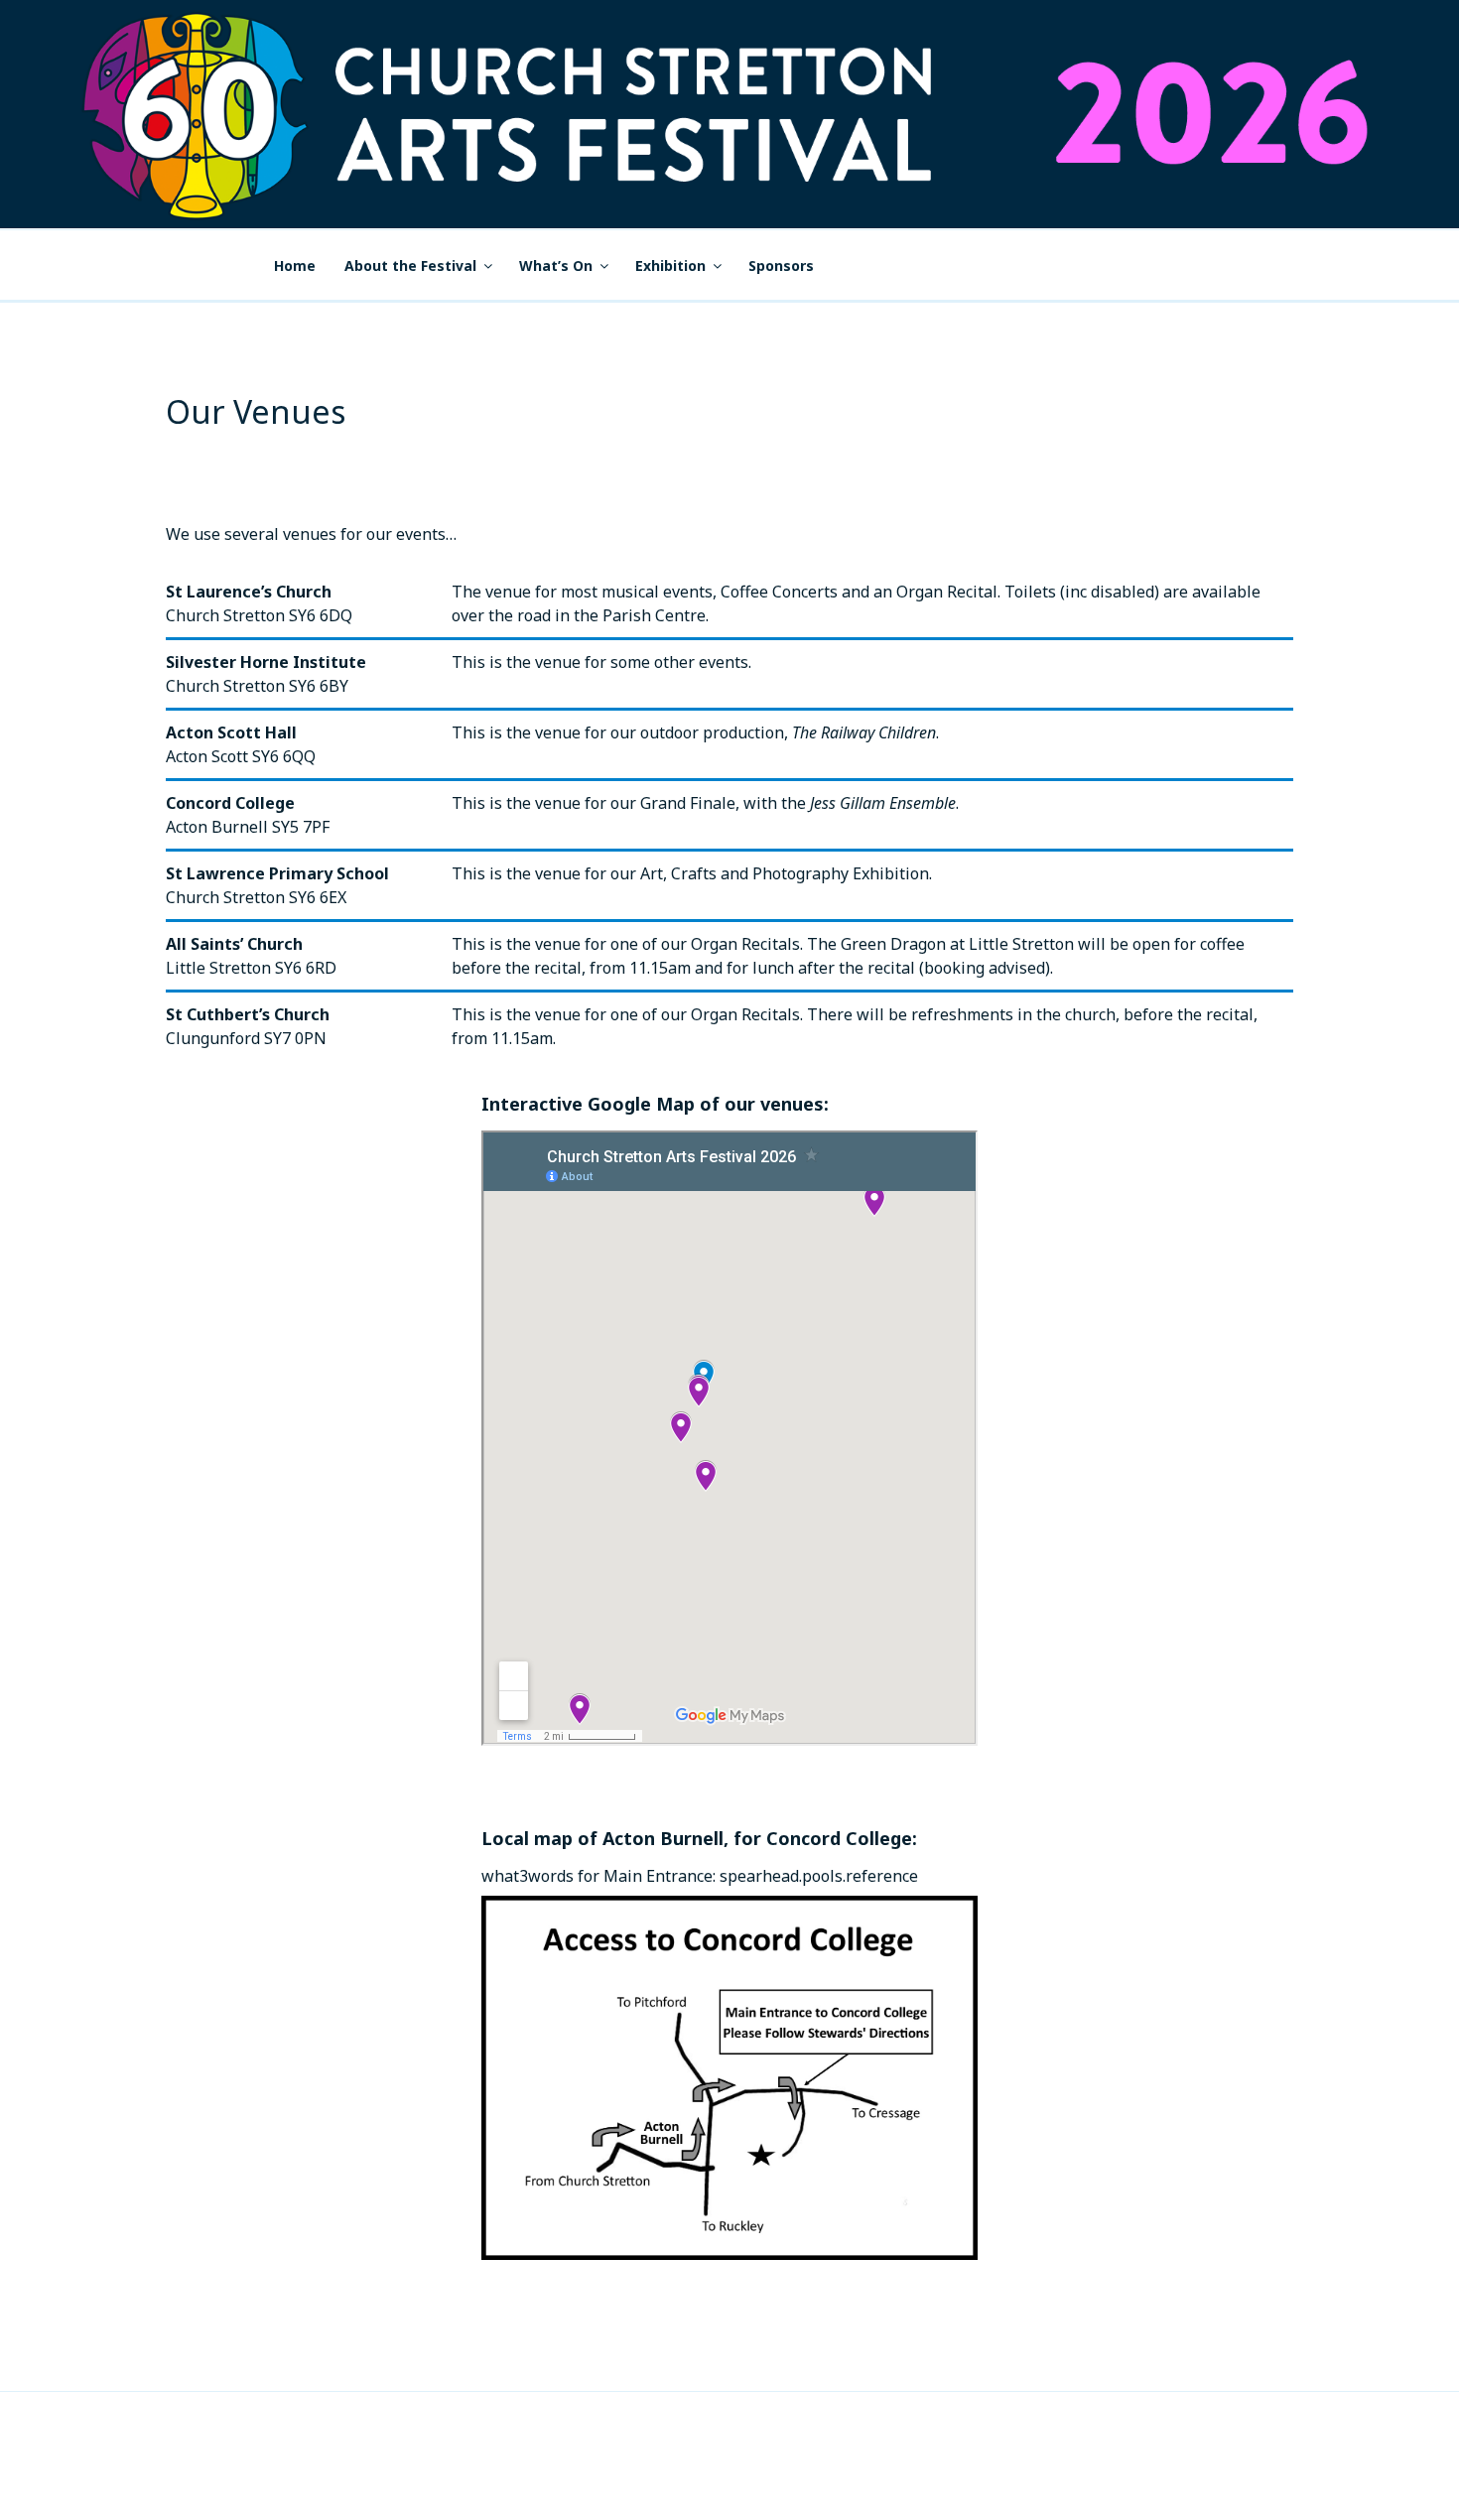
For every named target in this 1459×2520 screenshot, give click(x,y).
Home (295, 265)
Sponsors (781, 265)
